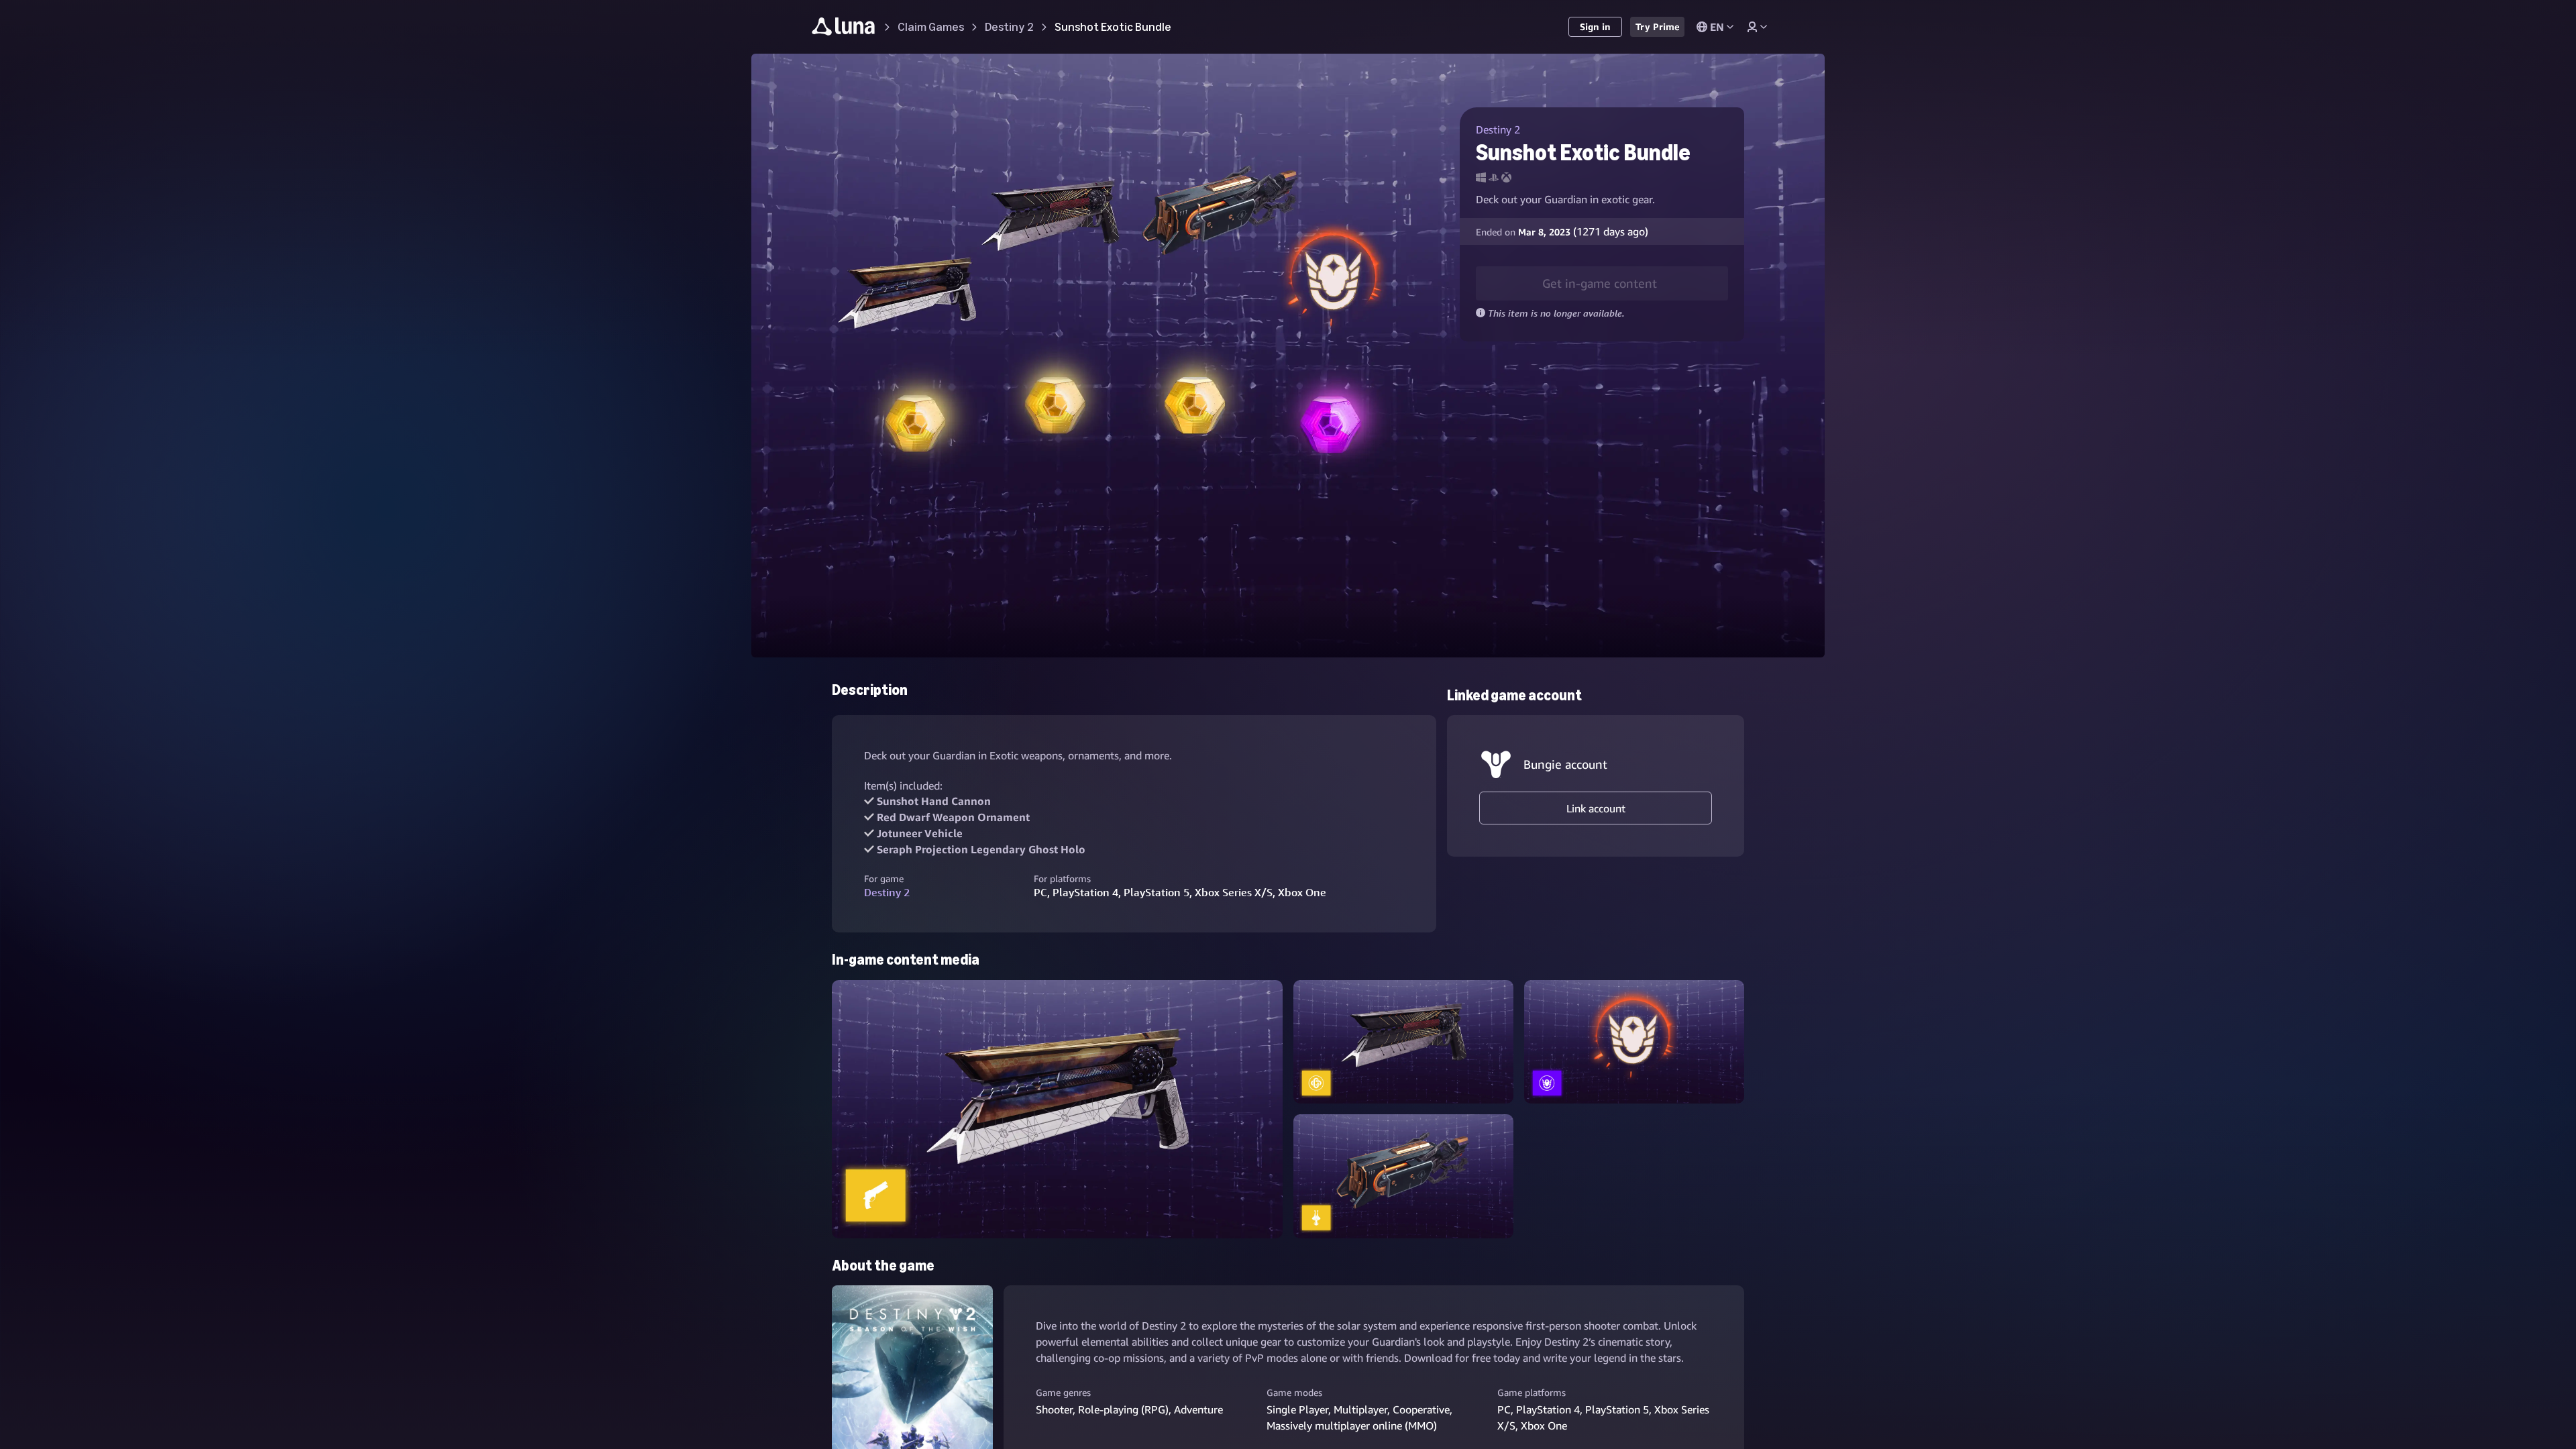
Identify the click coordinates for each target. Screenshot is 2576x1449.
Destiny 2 (887, 892)
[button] (1057, 1109)
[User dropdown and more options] (1757, 27)
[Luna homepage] (844, 29)
